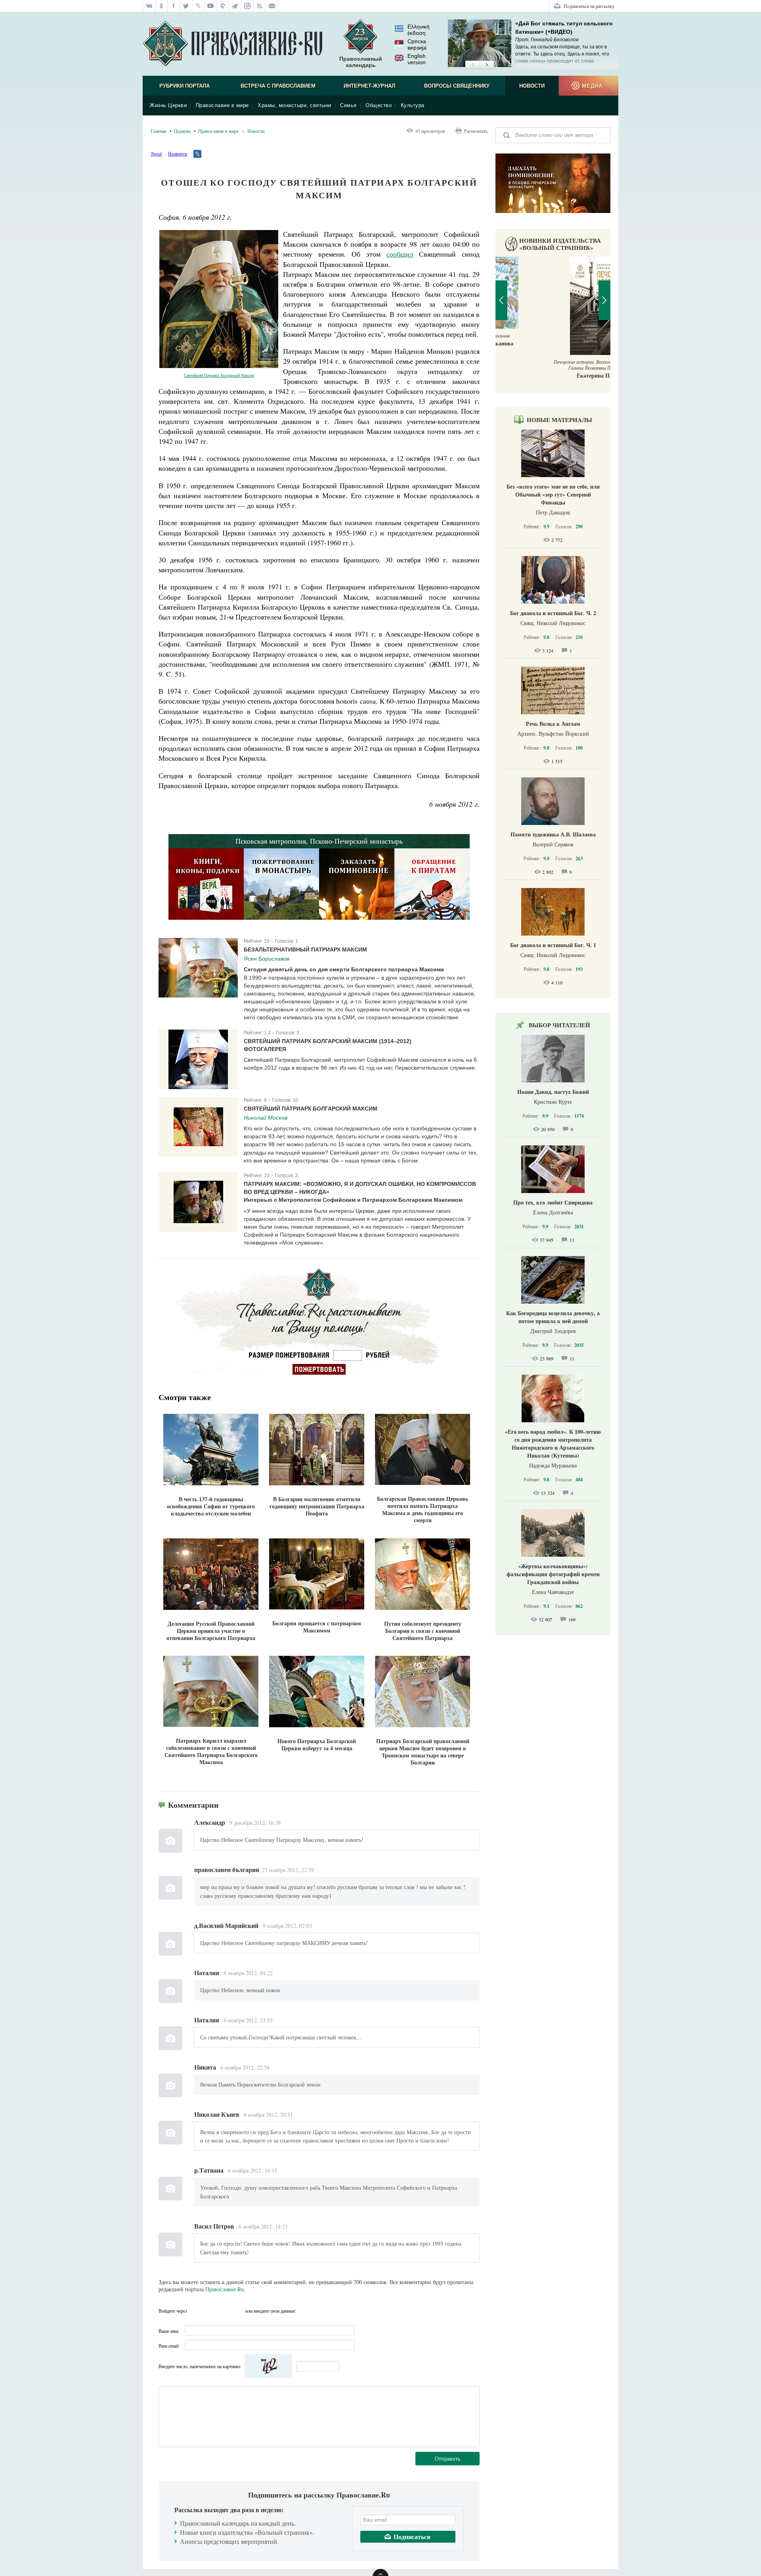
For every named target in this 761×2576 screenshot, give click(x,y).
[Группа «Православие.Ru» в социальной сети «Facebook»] (174, 6)
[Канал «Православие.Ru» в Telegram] (235, 6)
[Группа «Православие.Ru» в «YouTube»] (211, 6)
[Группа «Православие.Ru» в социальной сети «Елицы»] (223, 6)
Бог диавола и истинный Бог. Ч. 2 (553, 613)
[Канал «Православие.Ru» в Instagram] (248, 6)
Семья (348, 105)
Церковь (182, 131)
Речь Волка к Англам (553, 724)
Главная (159, 131)
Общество (379, 105)
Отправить (447, 2458)
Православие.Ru (225, 2289)
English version (417, 59)
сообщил (400, 254)
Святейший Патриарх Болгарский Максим (219, 375)
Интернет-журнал (369, 86)
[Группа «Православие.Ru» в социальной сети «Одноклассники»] (162, 6)
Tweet (156, 153)
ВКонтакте (210, 2311)
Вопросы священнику (457, 86)
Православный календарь (361, 62)
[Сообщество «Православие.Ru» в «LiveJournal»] (198, 6)
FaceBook (195, 2311)
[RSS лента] (260, 6)
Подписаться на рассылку (589, 6)
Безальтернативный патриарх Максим (305, 949)
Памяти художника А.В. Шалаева (553, 834)
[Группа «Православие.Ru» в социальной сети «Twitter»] (186, 6)
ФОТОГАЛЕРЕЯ (265, 1049)
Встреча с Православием (278, 86)
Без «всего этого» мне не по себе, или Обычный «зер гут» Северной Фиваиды (553, 494)
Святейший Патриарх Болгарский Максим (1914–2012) (328, 1041)
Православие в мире (222, 105)
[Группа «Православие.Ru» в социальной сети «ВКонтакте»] (149, 6)
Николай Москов (266, 1118)
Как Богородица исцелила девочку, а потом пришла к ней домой (553, 1317)
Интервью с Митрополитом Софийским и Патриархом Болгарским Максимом (353, 1200)
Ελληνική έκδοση (419, 30)
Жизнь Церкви (168, 105)
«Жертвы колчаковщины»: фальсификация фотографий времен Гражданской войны (553, 1574)
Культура (413, 105)
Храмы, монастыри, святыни (294, 105)
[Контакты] (272, 6)
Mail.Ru (238, 2311)
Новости (532, 86)
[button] (472, 65)
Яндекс (224, 2311)
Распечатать (476, 131)
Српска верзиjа (417, 44)
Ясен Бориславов (267, 959)
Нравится (178, 153)
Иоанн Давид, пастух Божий (553, 1092)
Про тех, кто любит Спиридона (553, 1202)
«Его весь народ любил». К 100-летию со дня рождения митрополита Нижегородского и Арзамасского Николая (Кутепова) (553, 1443)
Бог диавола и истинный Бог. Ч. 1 (553, 945)
